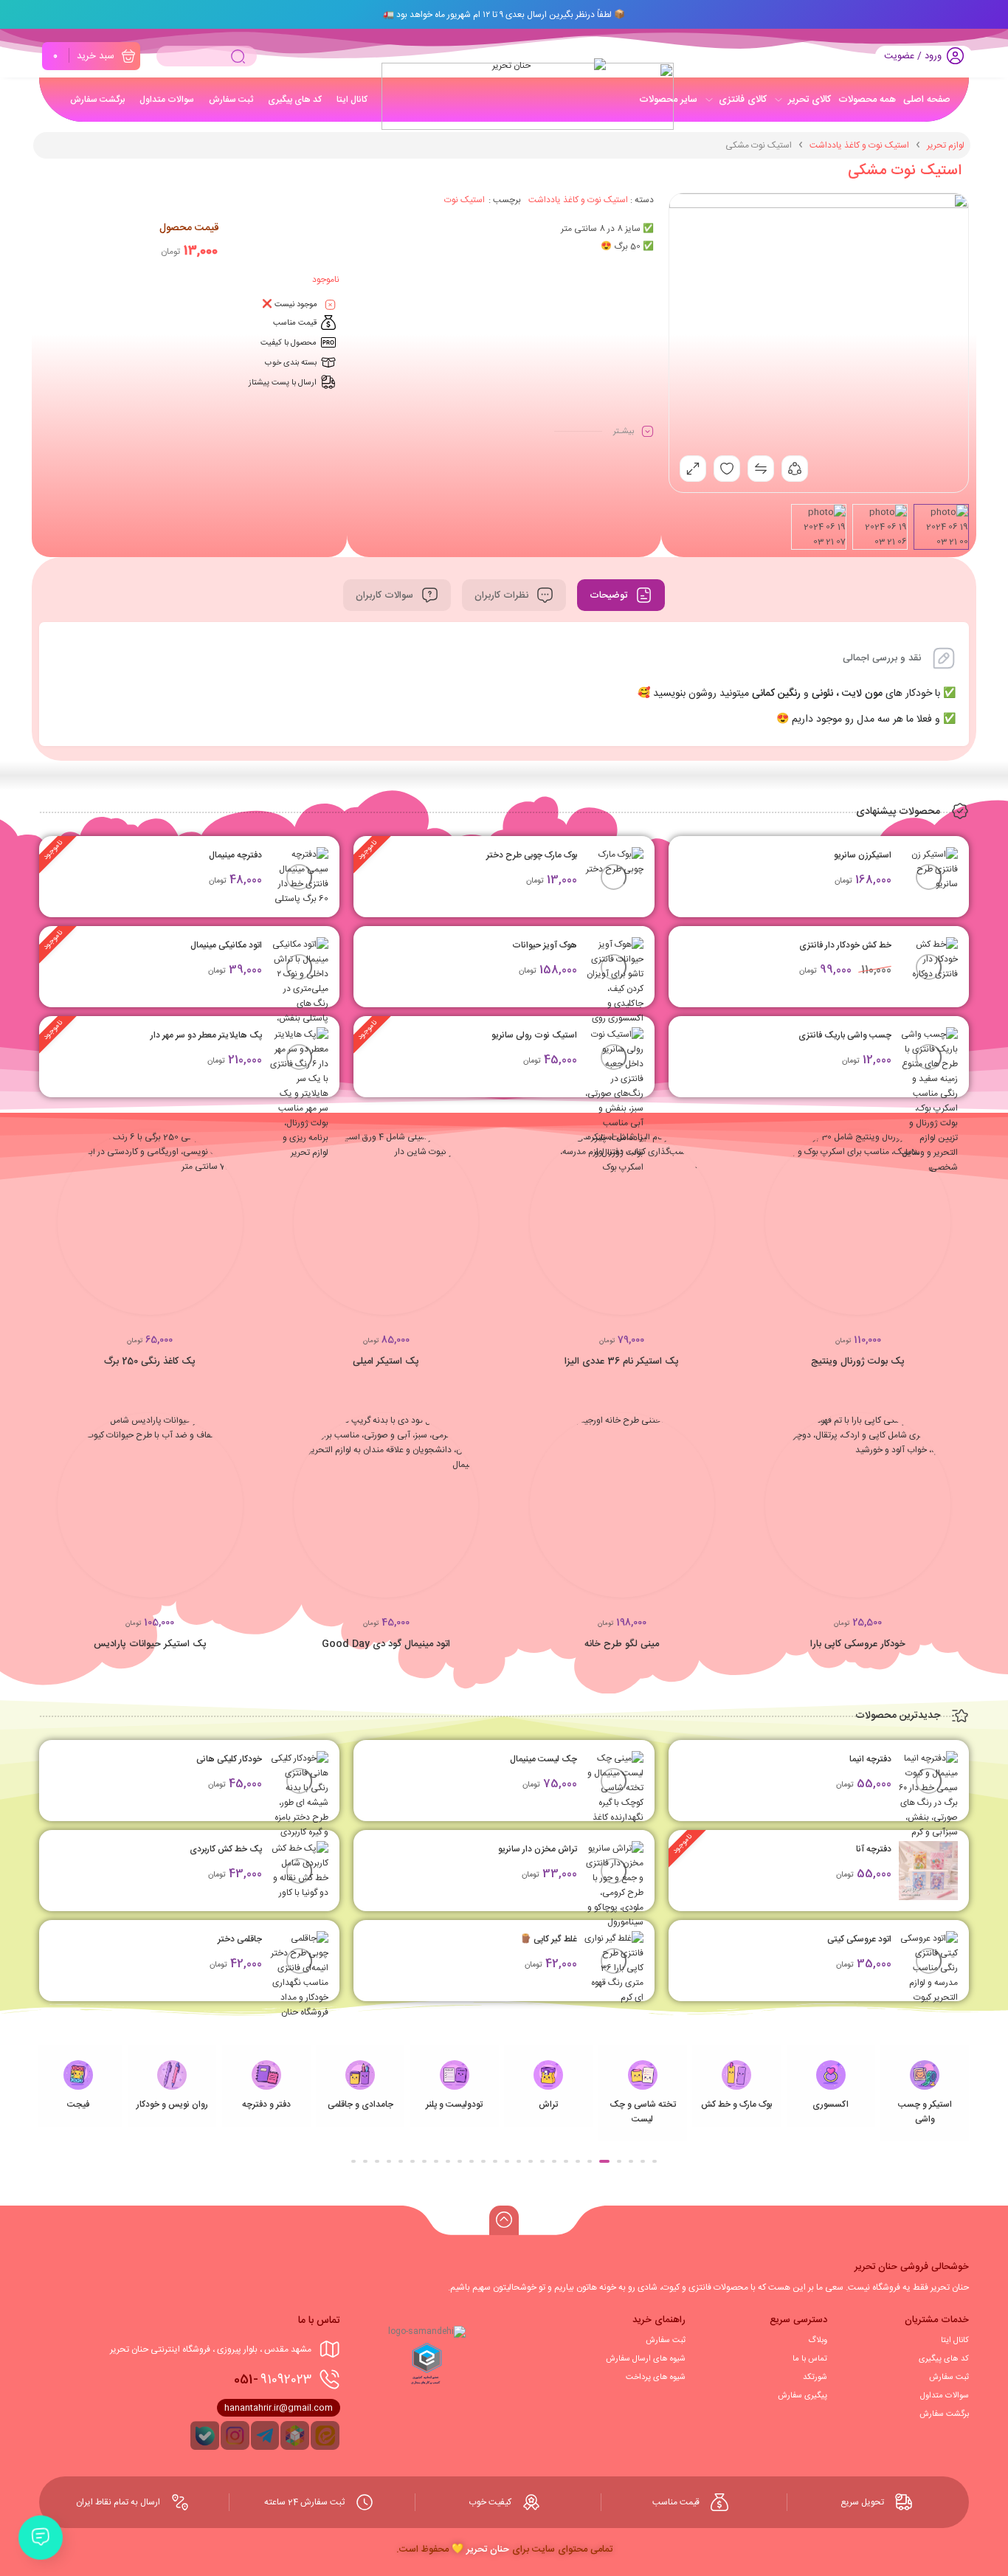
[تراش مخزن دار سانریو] (614, 1885)
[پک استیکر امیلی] (386, 1222)
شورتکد (815, 2378)
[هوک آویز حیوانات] (614, 989)
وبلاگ (818, 2341)
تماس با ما (810, 2359)
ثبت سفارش (949, 2378)
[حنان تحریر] (517, 84)
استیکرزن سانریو (863, 855)
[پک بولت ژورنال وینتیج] (858, 1222)
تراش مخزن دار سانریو (538, 1849)
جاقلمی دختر (240, 1939)
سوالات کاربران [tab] (386, 595)
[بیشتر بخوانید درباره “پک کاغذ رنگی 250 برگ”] (243, 1229)
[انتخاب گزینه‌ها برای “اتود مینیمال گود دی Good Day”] (478, 1512)
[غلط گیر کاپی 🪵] (614, 1968)
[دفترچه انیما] (928, 1795)
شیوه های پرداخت (656, 2378)
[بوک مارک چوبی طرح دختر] (614, 877)
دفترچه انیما (870, 1759)
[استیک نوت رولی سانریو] (614, 1101)
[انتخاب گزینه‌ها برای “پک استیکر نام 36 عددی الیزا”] (714, 1229)
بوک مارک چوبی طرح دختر (532, 855)
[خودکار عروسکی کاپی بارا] (858, 1506)
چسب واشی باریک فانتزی (845, 1035)
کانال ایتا (955, 2341)
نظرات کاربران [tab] (503, 595)
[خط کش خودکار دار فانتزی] (928, 967)
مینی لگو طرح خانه (622, 1644)
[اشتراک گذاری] (795, 469)
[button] (950, 1229)
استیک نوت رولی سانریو (534, 1035)
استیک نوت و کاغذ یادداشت (859, 145)
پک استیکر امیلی (386, 1361)
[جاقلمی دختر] (299, 1975)
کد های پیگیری (944, 2359)
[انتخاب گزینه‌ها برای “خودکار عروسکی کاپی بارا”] (950, 1512)
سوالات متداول (945, 2396)
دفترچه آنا (874, 1849)
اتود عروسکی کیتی (859, 1939)
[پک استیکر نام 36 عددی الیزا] (622, 1222)
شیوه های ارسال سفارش (646, 2359)
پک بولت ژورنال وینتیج (858, 1361)
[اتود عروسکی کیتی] (928, 1968)
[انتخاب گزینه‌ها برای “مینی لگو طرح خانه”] (714, 1512)
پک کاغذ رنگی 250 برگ (150, 1361)
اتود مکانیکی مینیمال (226, 945)
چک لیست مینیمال (543, 1759)
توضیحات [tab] (610, 595)
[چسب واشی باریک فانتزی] (928, 1101)
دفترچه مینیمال (235, 855)
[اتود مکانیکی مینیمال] (299, 996)
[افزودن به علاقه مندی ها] (899, 1229)
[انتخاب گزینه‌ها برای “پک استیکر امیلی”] (478, 1229)
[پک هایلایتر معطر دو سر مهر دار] (299, 1094)
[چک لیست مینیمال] (614, 1788)
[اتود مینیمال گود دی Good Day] (386, 1506)
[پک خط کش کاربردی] (299, 1871)
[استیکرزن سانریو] (928, 877)
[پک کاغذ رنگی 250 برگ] (150, 1222)
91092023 (273, 2380)
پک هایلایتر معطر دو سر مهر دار (206, 1035)
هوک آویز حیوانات (545, 945)
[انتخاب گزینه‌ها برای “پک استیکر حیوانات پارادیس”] (243, 1512)
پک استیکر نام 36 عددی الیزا (622, 1361)
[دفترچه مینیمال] (299, 877)
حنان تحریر (488, 2549)
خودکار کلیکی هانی (229, 1759)
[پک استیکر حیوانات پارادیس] (150, 1506)
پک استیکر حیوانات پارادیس (150, 1644)
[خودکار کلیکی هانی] (299, 1795)
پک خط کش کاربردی (226, 1849)
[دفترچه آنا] (928, 1871)
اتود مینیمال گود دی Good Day (386, 1644)
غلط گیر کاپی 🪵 (549, 1939)
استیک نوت (465, 200)
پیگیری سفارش (802, 2396)
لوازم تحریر (946, 145)
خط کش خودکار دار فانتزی (845, 945)
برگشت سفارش (944, 2414)
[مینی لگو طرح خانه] (622, 1506)
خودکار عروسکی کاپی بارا (858, 1644)
